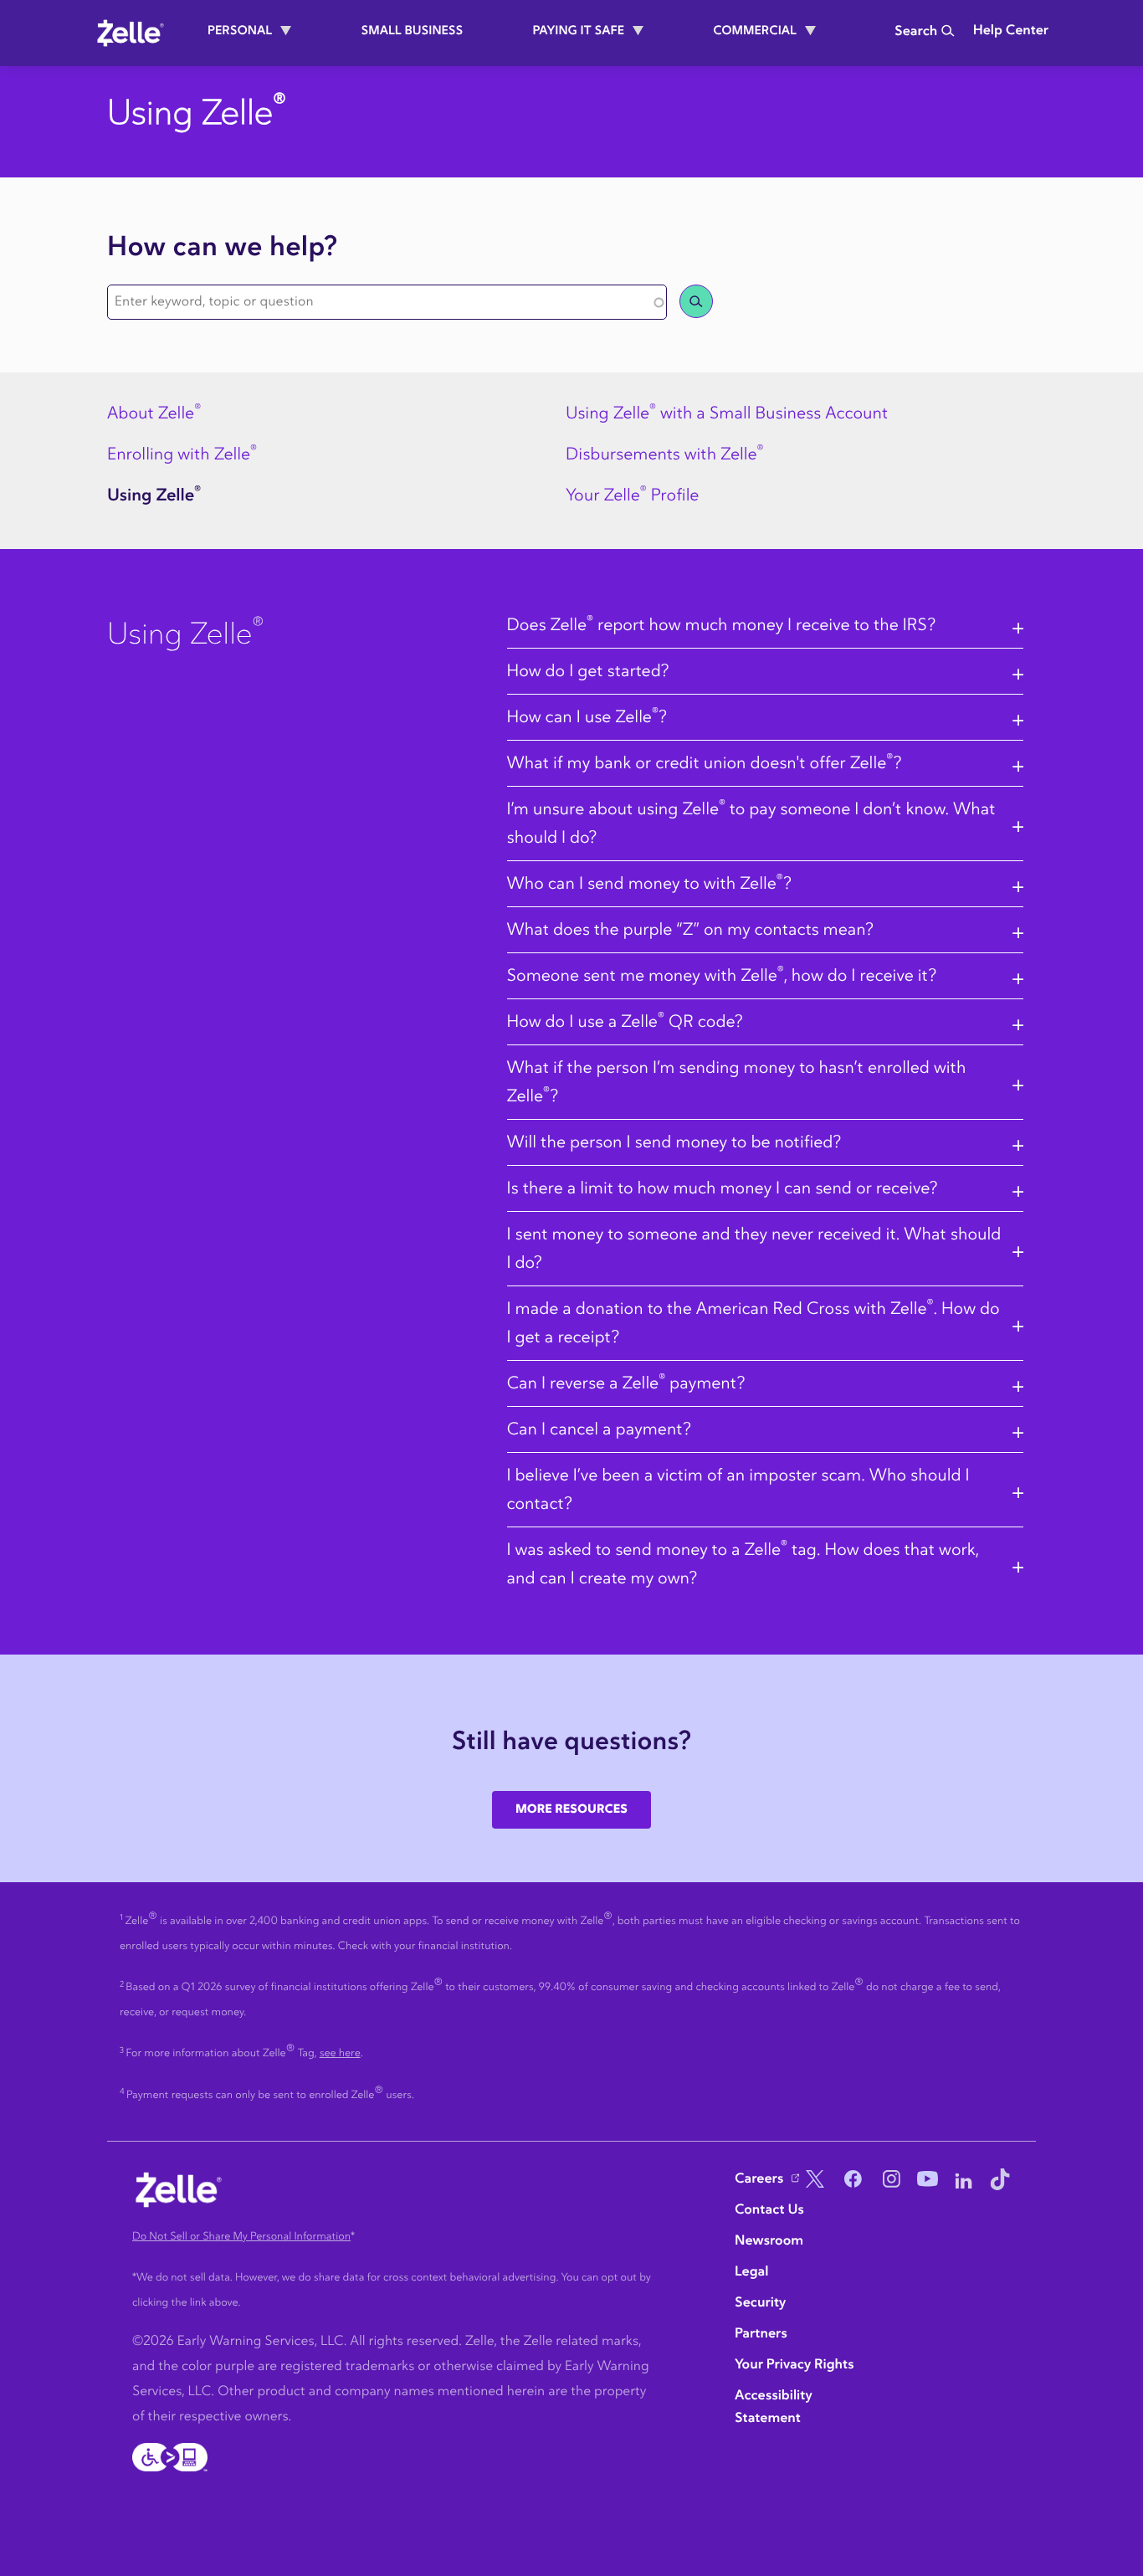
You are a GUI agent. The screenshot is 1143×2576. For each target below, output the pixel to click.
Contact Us (769, 2210)
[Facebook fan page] (849, 2181)
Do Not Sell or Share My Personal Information (241, 2237)
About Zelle (154, 413)
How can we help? (223, 248)
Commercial (755, 31)
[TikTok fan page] (1000, 2181)
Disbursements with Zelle (664, 454)
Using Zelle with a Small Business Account (727, 413)
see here (340, 2053)
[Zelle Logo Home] (131, 33)
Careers (759, 2179)
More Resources (571, 1809)
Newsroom (769, 2241)
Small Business (413, 31)
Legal (751, 2272)
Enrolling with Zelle (182, 454)
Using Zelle (154, 495)
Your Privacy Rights (794, 2365)
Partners (761, 2334)
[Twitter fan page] (812, 2181)
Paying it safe (578, 31)
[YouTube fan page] (925, 2181)
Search (916, 32)
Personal (240, 31)
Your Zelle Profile (632, 495)
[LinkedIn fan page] (964, 2181)
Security (760, 2303)
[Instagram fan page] (888, 2181)
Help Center (1011, 31)
